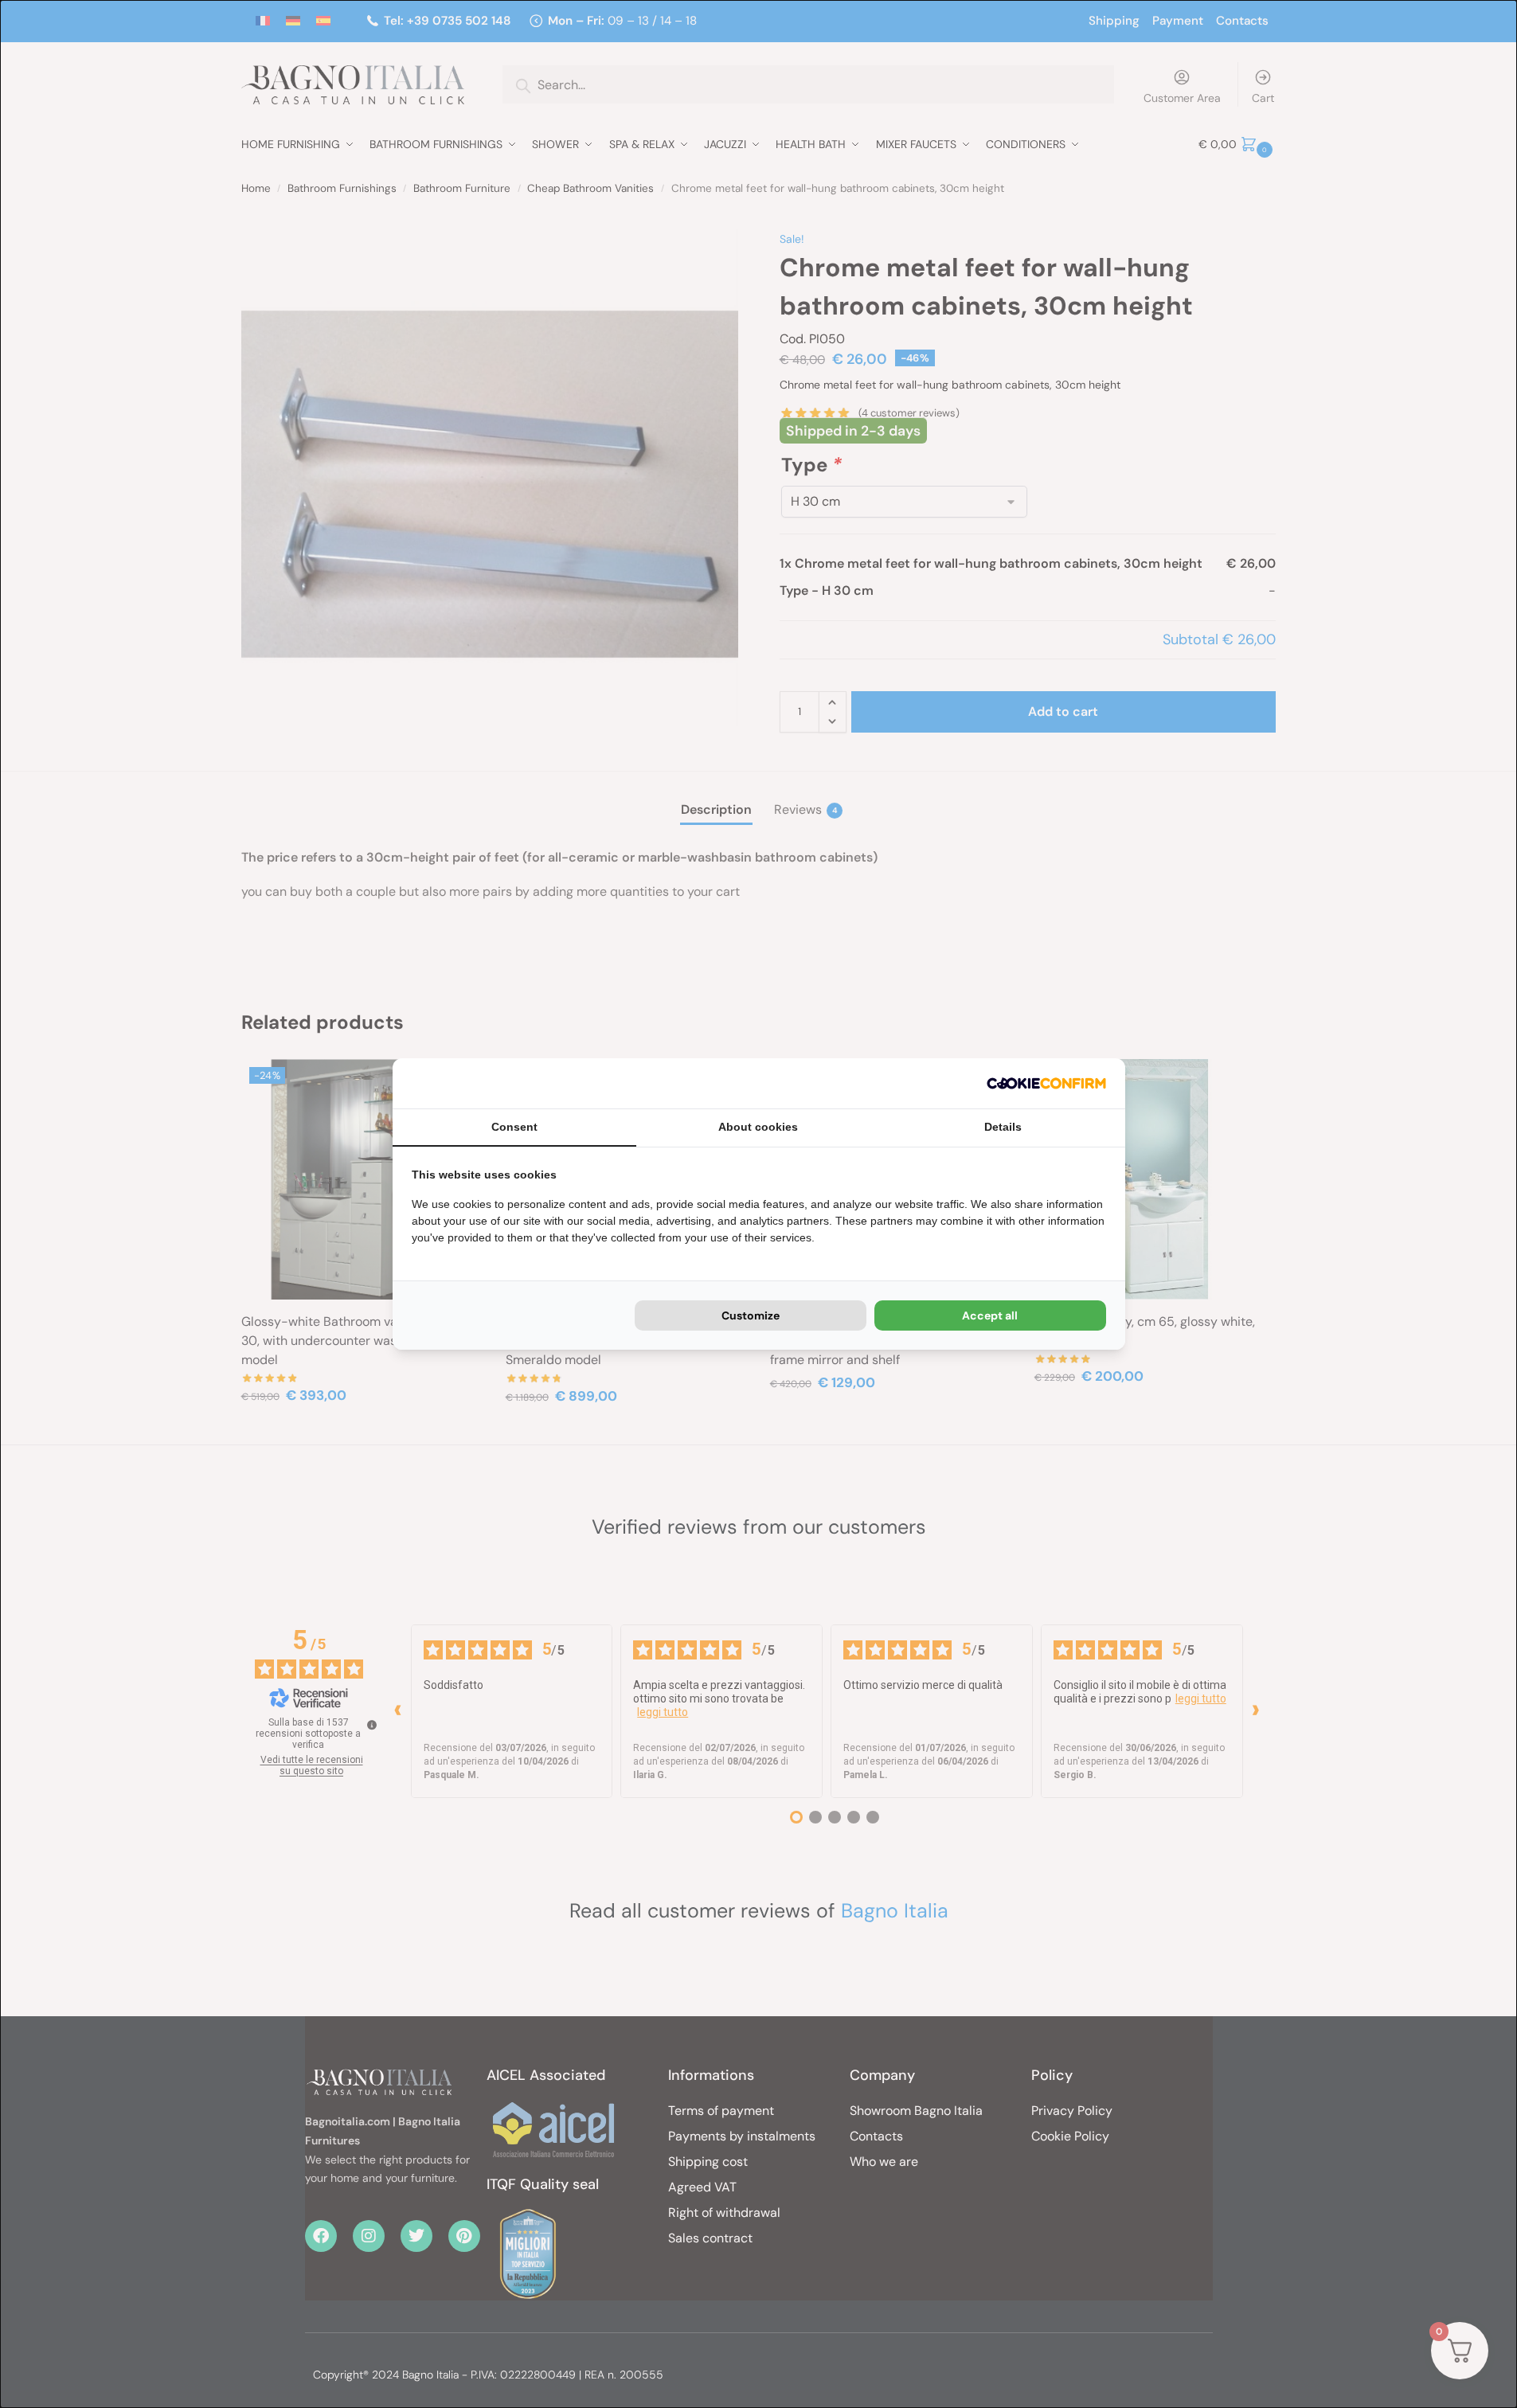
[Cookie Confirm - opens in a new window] (1046, 1083)
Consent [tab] (514, 1127)
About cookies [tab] (758, 1127)
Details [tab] (1003, 1127)
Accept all (990, 1315)
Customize (751, 1315)
